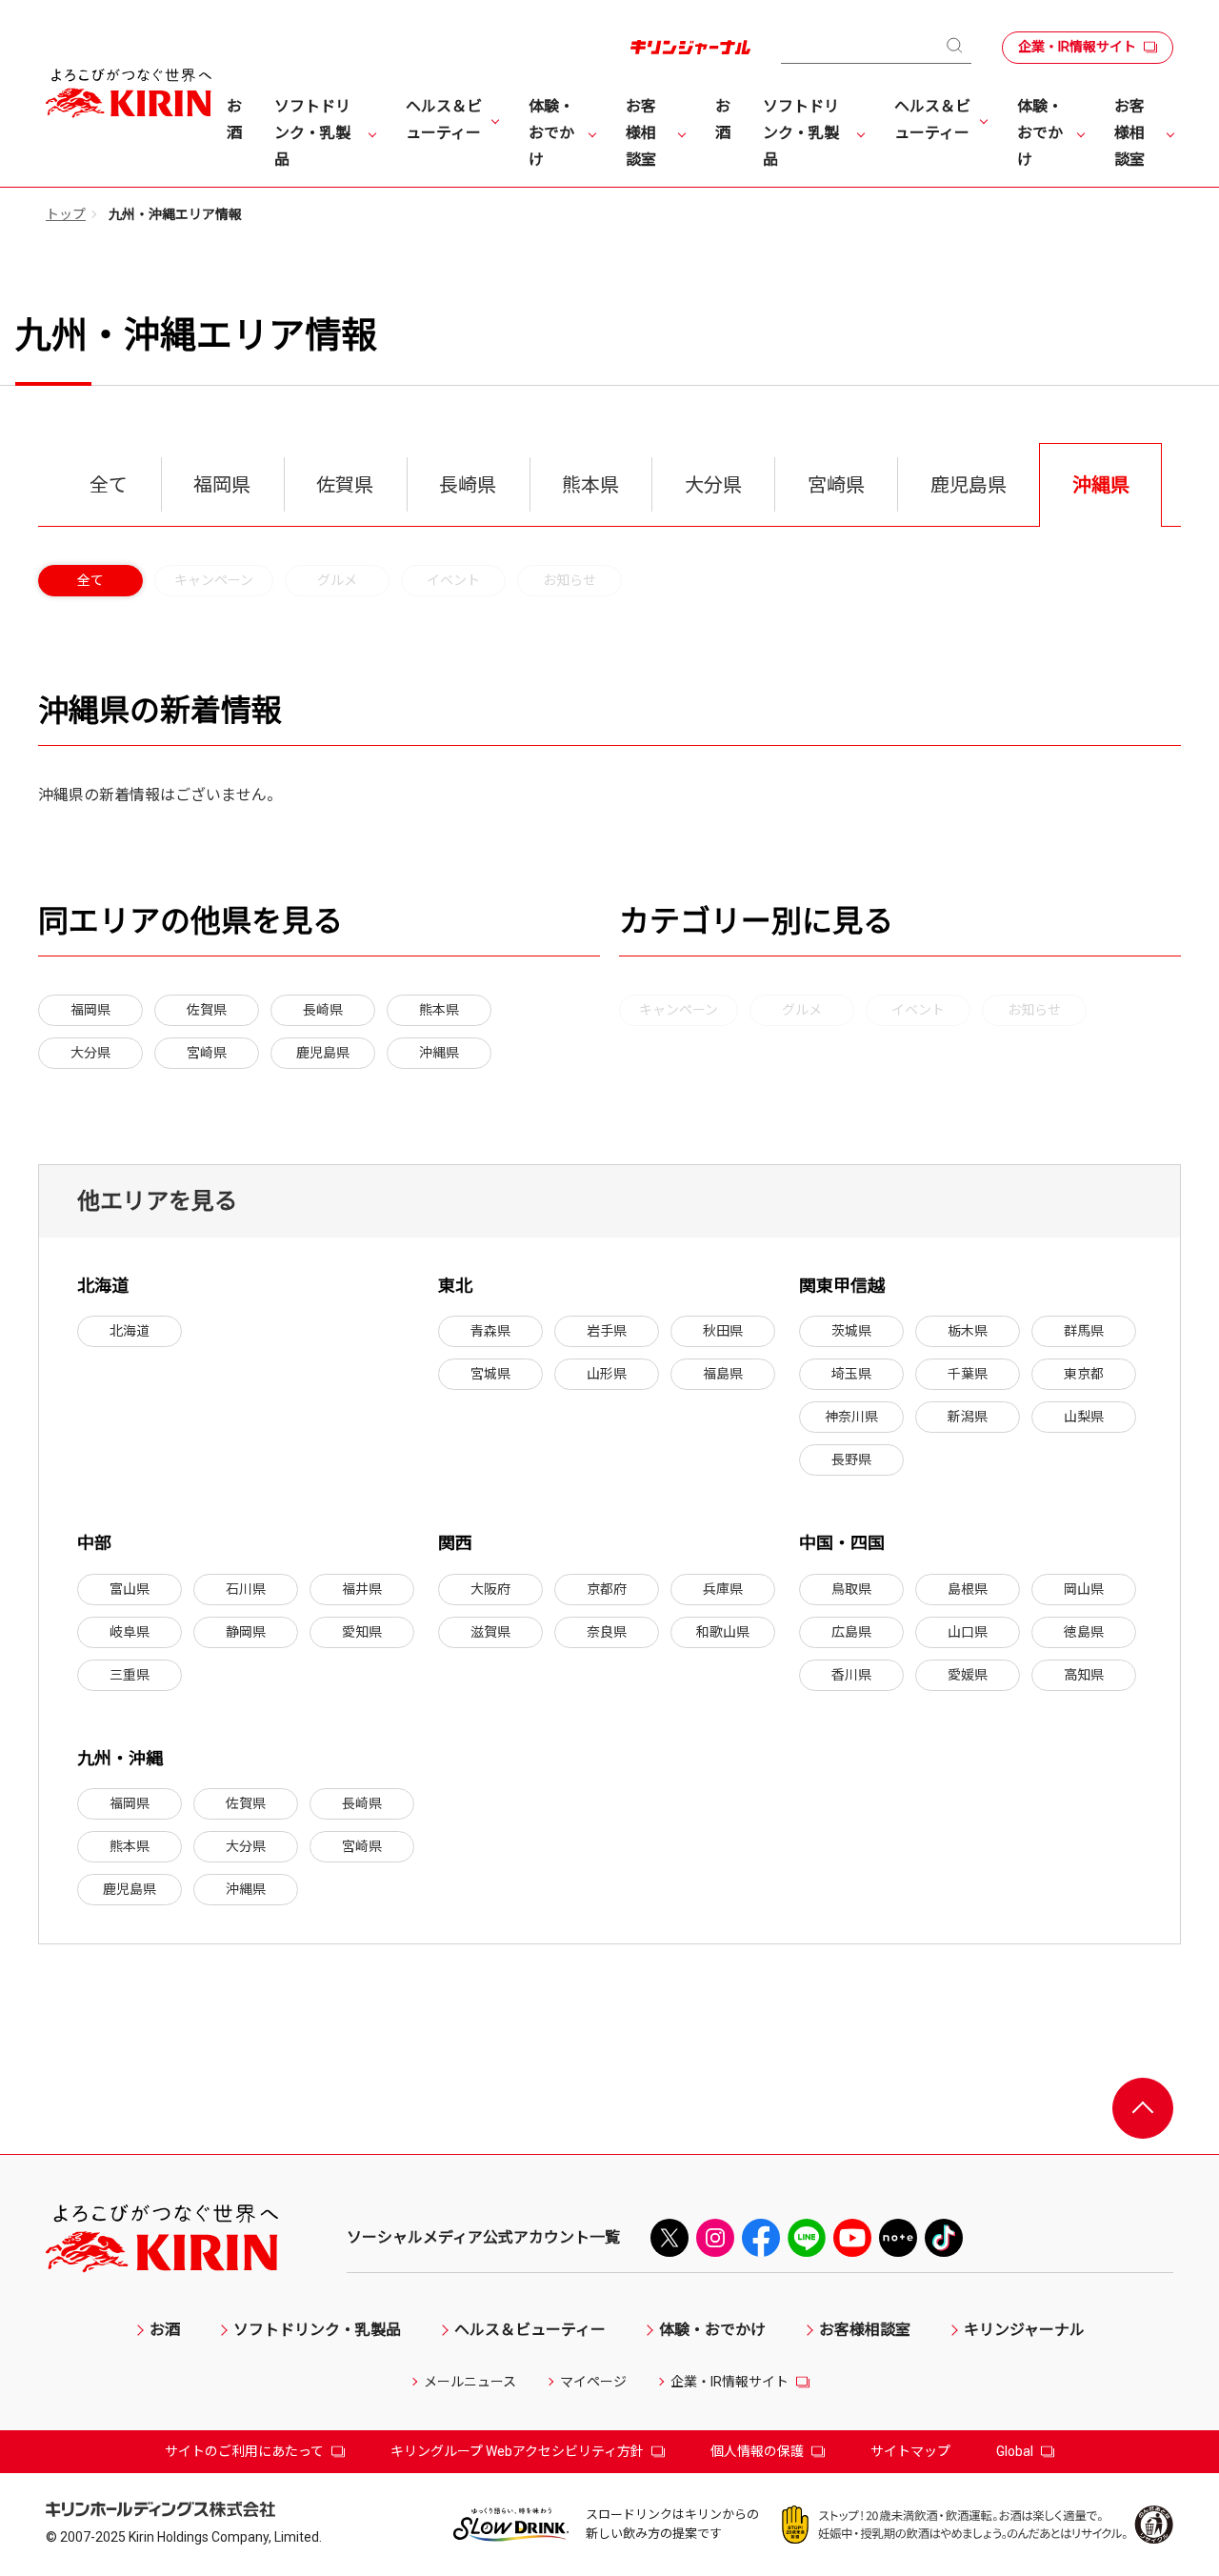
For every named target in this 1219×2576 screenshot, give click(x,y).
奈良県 (607, 1632)
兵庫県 (723, 1589)
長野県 (851, 1459)
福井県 (362, 1589)
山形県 (607, 1374)
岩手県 (607, 1331)
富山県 (130, 1589)
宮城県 (490, 1374)
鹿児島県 (323, 1053)
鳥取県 (851, 1589)
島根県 (968, 1589)
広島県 (851, 1632)
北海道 (130, 1331)
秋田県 (723, 1331)
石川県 (246, 1589)
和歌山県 (723, 1632)
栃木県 (968, 1331)
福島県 (723, 1374)
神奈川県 (851, 1417)
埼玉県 (851, 1374)
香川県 (851, 1675)
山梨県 (1084, 1417)
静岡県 (246, 1632)
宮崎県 (207, 1053)
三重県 (130, 1675)
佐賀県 (207, 1010)
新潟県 (968, 1417)
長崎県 (323, 1010)
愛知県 (362, 1632)
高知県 (1084, 1675)
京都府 (607, 1589)
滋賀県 (490, 1632)
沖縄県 (439, 1053)
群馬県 (1084, 1331)
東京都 (1084, 1374)
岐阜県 (130, 1632)
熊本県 (439, 1010)
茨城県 (851, 1331)
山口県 (968, 1632)
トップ (66, 214)
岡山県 (1084, 1589)
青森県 (490, 1331)
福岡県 (90, 1010)
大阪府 (490, 1589)
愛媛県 (968, 1675)
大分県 (90, 1053)
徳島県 (1084, 1632)
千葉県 (968, 1374)
